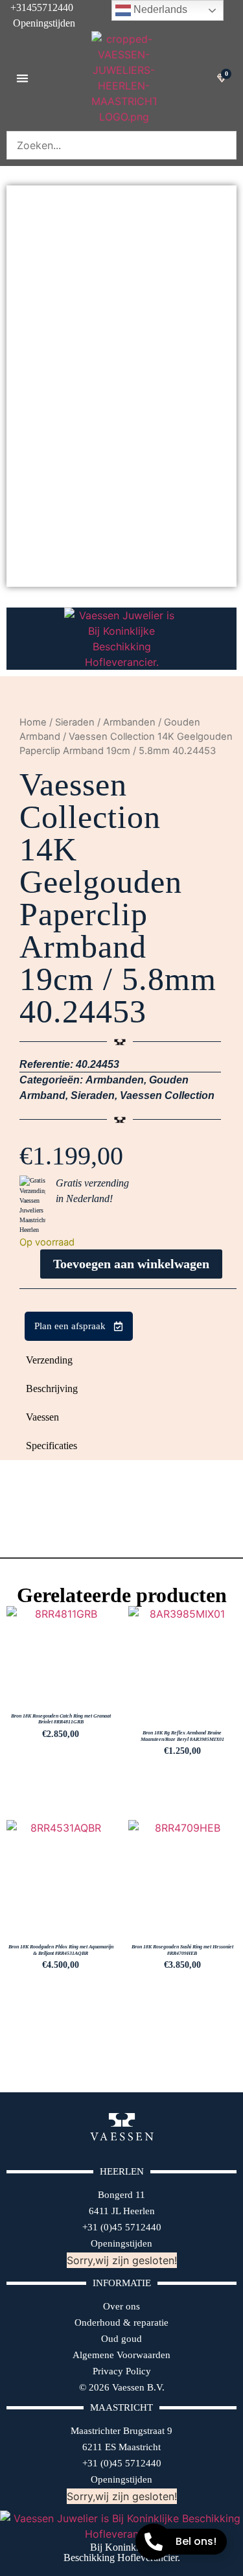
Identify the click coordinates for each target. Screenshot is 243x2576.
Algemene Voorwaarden (121, 2355)
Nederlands (159, 9)
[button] (22, 78)
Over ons (121, 2306)
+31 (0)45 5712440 (122, 2227)
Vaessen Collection (167, 1095)
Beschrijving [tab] (52, 1388)
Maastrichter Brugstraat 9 (121, 2431)
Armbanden (129, 722)
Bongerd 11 (121, 2195)
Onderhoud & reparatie (121, 2322)
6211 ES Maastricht (121, 2447)
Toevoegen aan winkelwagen (131, 1264)
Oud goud (121, 2339)
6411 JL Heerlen (122, 2211)
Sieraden (75, 722)
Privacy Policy (122, 2371)
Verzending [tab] (49, 1360)
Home (33, 722)
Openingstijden (38, 23)
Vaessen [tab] (42, 1417)
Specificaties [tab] (52, 1446)
